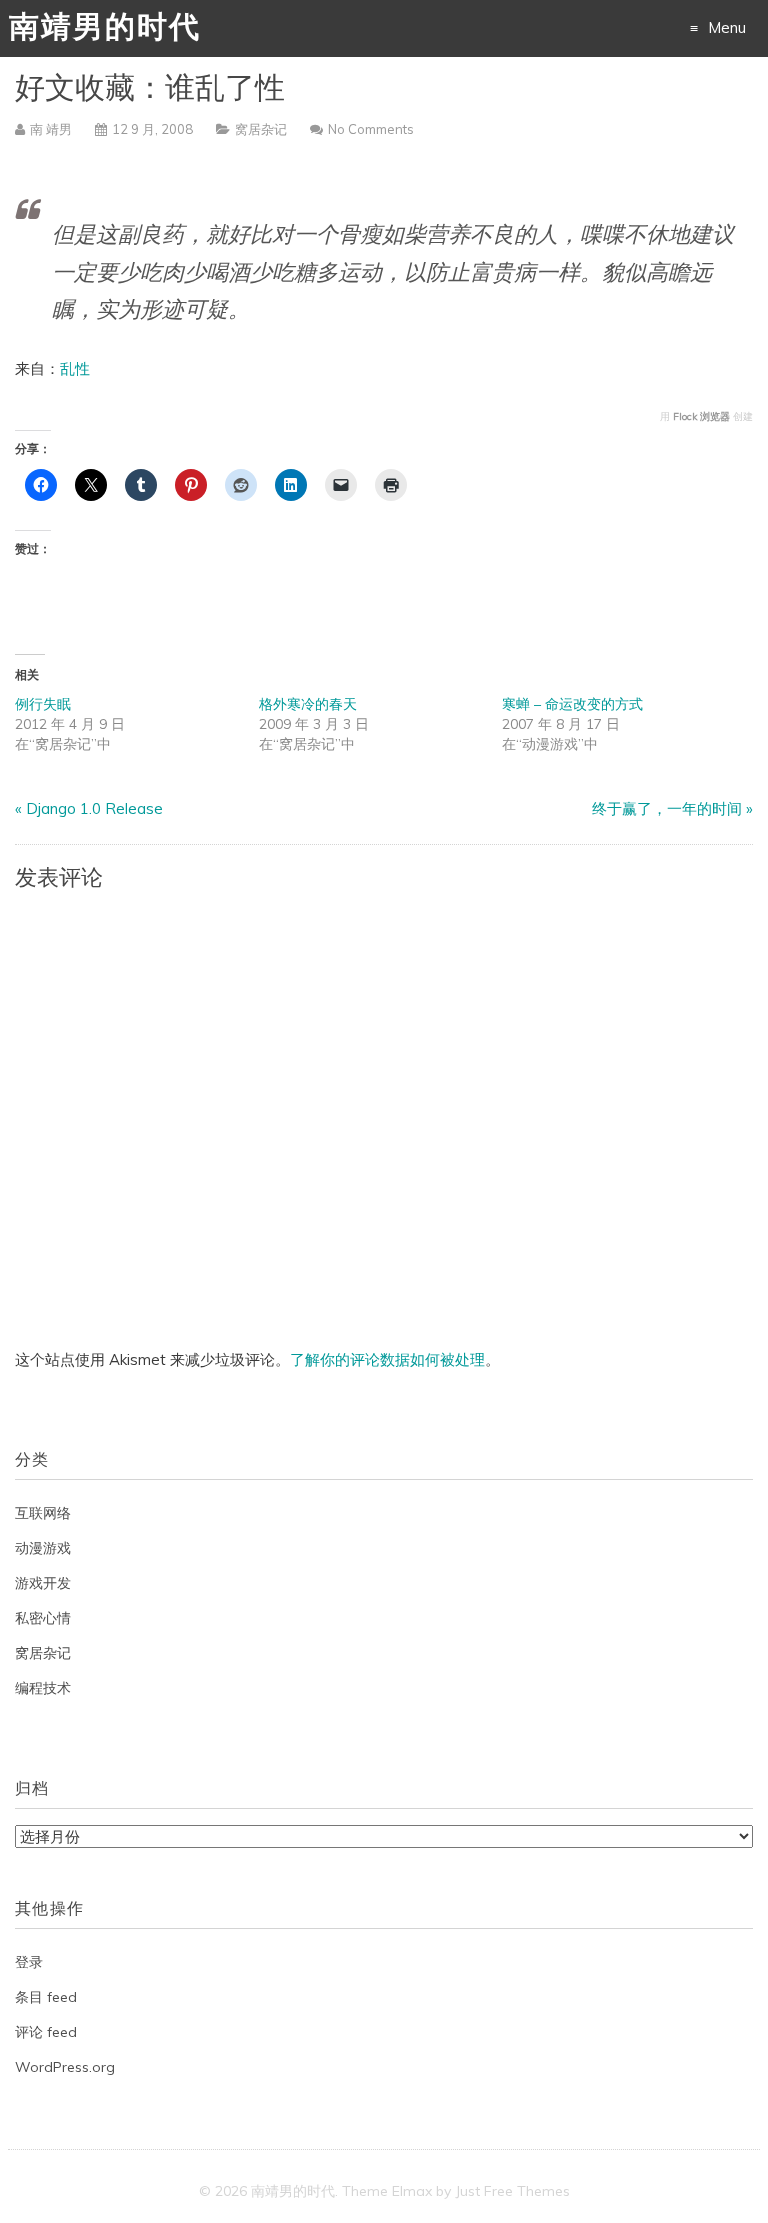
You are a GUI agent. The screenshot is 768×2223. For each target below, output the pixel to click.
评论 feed (46, 2032)
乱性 (75, 368)
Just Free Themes (512, 2191)
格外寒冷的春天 (308, 704)
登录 (29, 1962)
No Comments (371, 129)
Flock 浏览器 (701, 416)
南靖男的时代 (105, 29)
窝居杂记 (261, 129)
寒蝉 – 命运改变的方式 (572, 704)
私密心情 (43, 1618)
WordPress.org (65, 2067)
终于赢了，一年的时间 (667, 808)
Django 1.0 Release (94, 808)
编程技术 (43, 1688)
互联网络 (43, 1513)
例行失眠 (43, 704)
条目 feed (46, 1997)
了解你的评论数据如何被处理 (387, 1359)
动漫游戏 (43, 1548)
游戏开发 (43, 1583)
